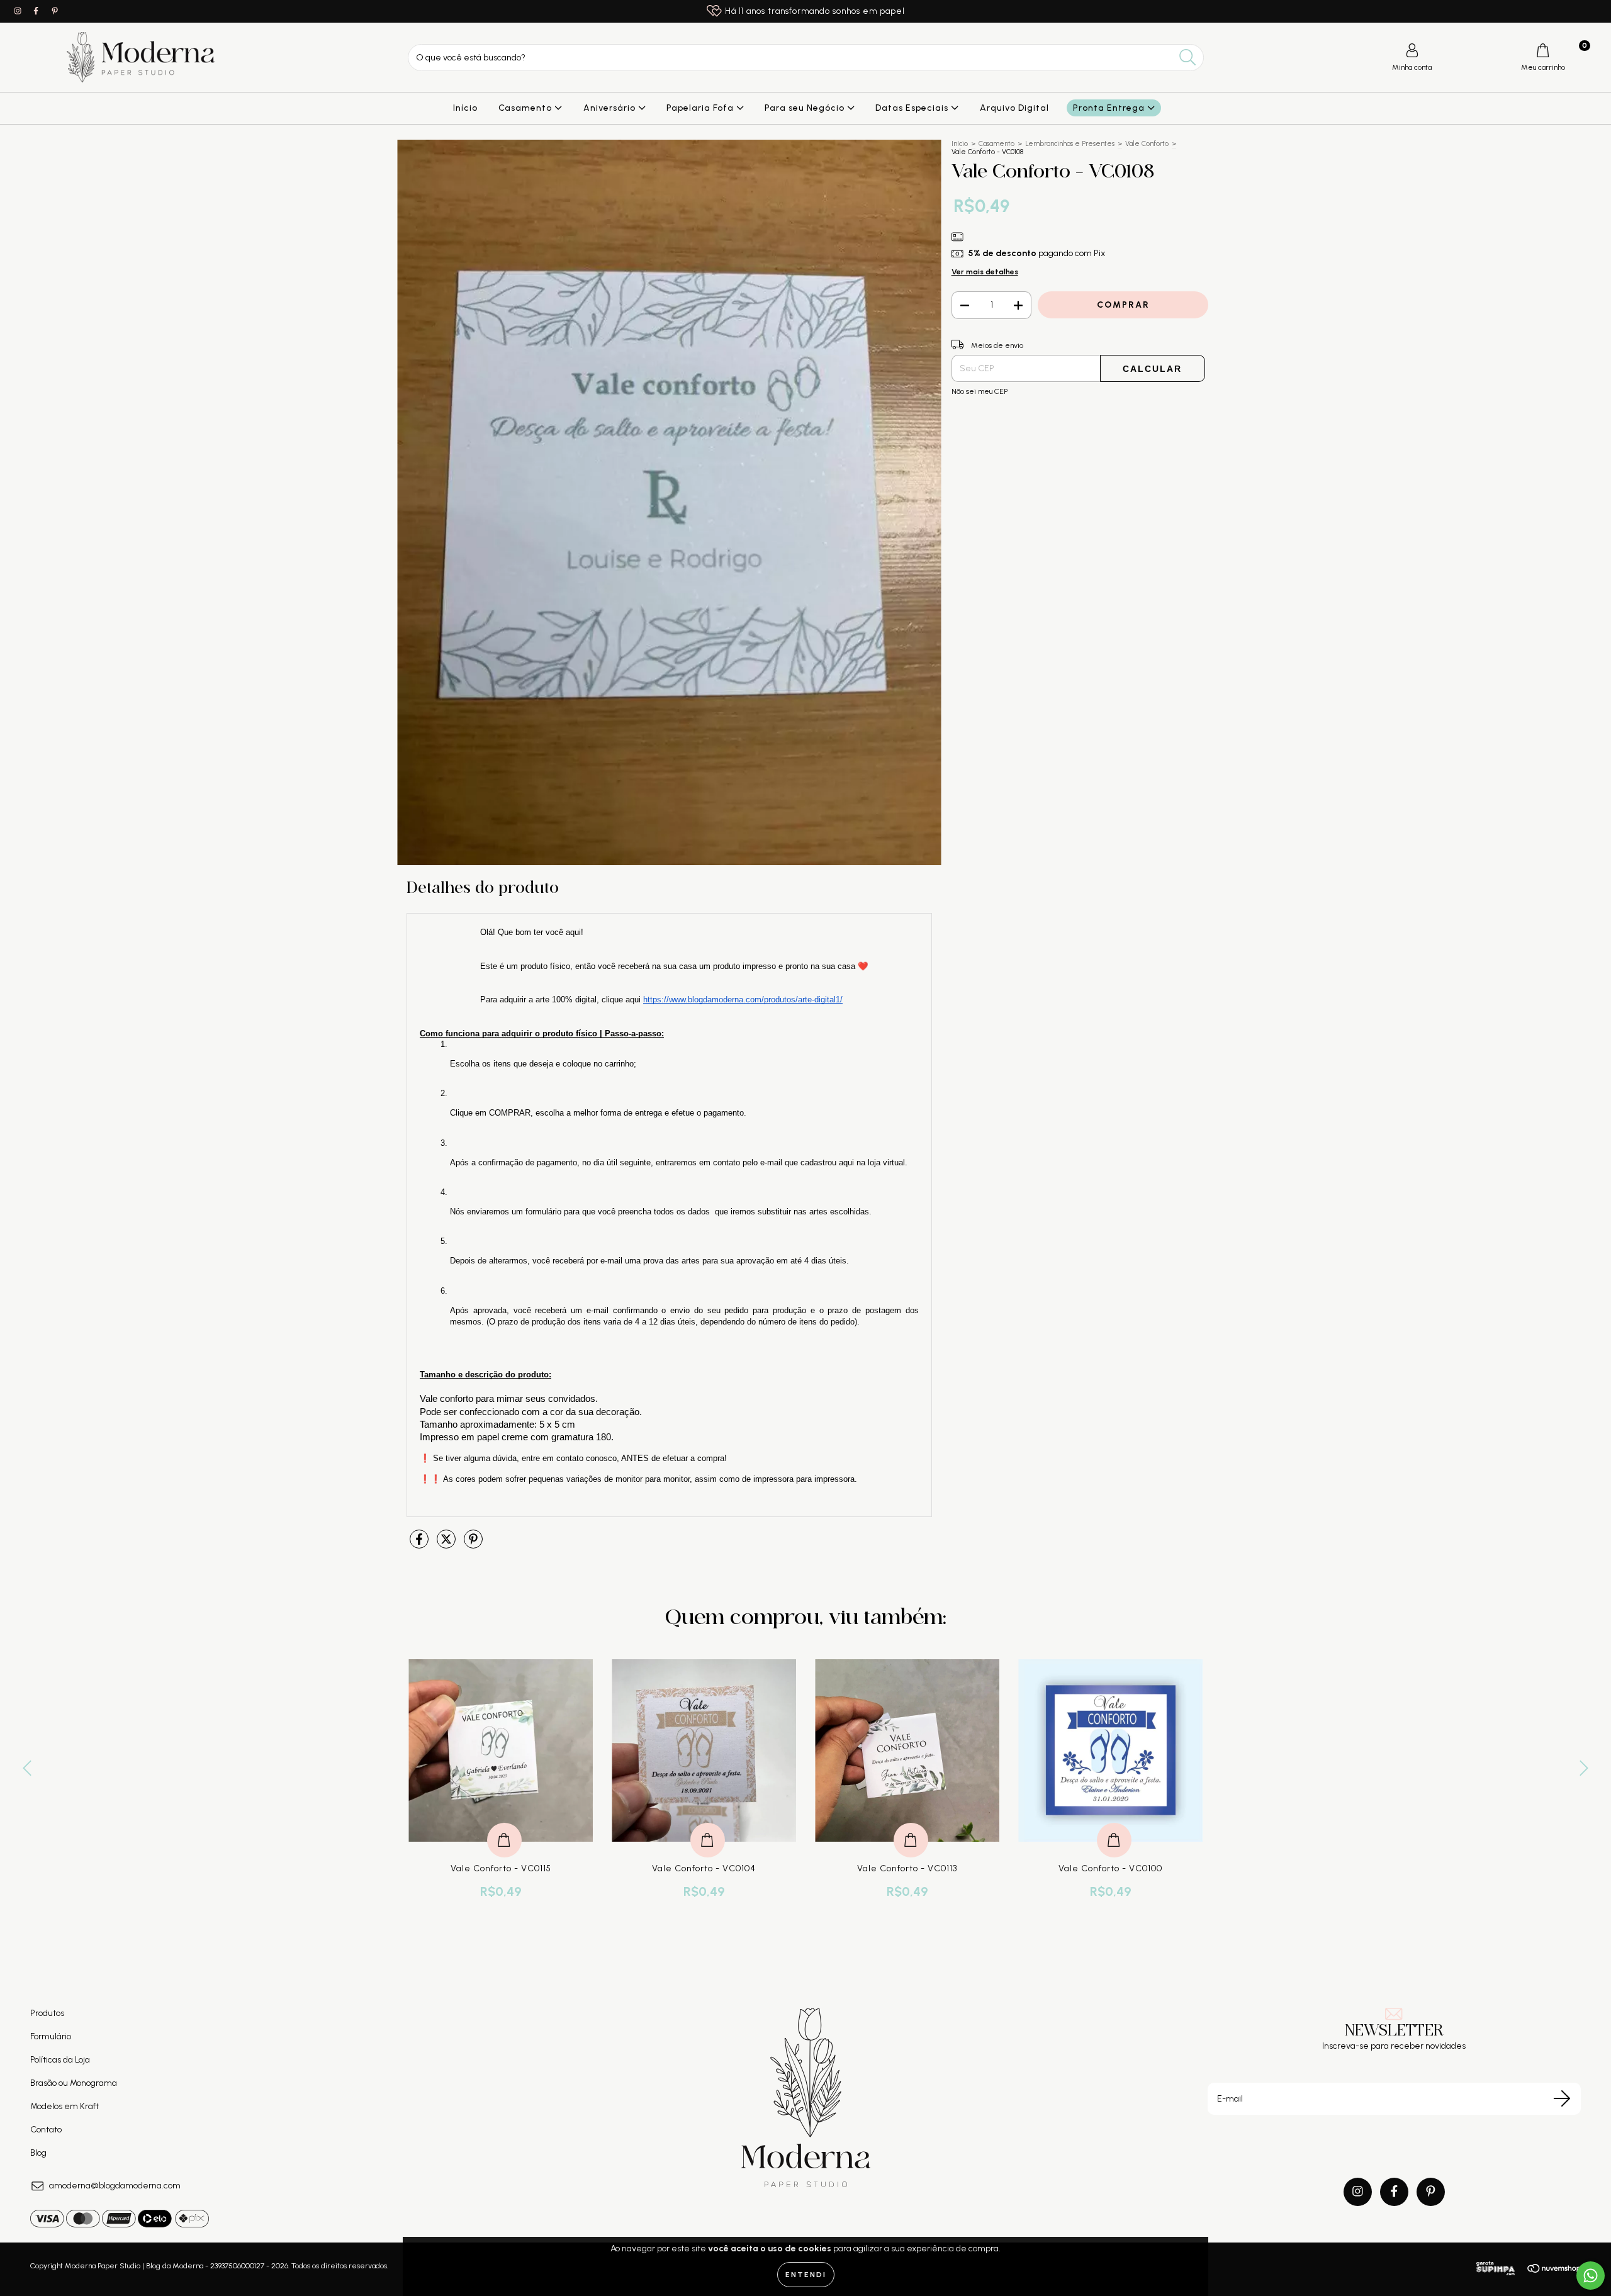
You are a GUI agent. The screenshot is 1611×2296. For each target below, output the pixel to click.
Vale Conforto (1147, 144)
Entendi (806, 2275)
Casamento (526, 108)
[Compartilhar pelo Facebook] (420, 1545)
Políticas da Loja (60, 2060)
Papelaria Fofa (701, 108)
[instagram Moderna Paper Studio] (19, 11)
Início (465, 108)
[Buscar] (1188, 58)
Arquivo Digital (1014, 108)
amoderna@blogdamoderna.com (115, 2186)
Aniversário (611, 108)
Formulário (51, 2036)
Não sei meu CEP (980, 391)
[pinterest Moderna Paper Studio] (55, 11)
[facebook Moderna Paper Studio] (37, 11)
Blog (38, 2153)
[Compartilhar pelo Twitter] (447, 1545)
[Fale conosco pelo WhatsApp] (1591, 2276)
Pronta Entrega (1110, 108)
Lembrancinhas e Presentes (1070, 144)
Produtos (47, 2013)
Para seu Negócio (806, 108)
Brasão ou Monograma (74, 2083)
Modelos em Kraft (65, 2106)
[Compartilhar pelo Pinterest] (473, 1545)
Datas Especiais (913, 108)
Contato (46, 2130)
